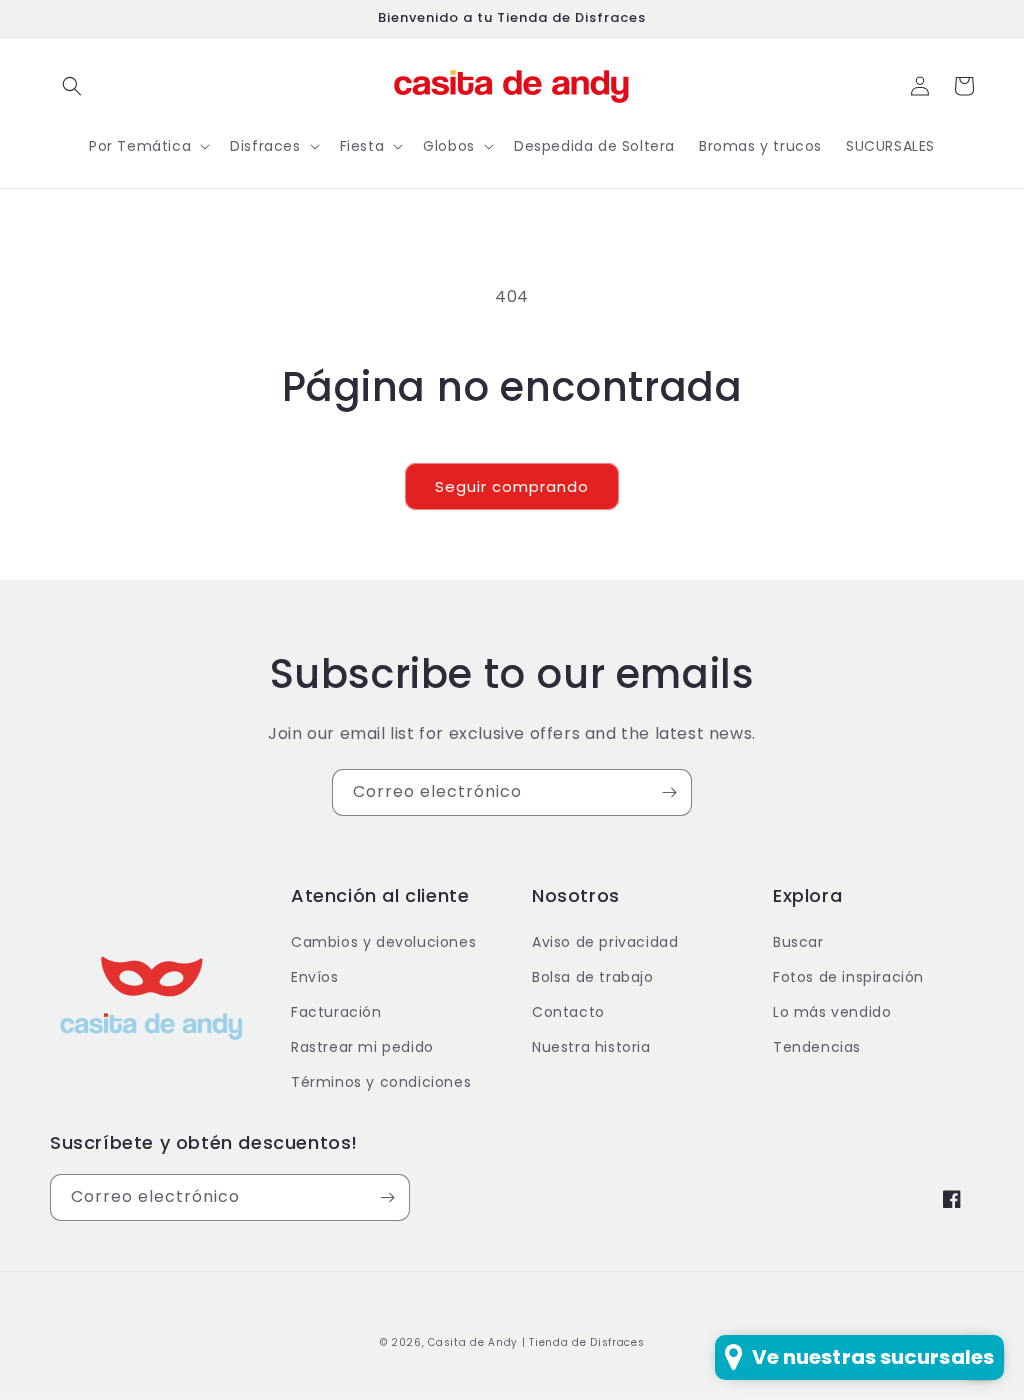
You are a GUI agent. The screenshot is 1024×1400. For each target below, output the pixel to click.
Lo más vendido (832, 1012)
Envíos (315, 977)
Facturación (336, 1012)
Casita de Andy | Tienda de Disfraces (536, 1342)
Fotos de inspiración (848, 977)
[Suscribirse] (669, 792)
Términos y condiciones (381, 1082)
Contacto (568, 1012)
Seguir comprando (512, 486)
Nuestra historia (591, 1047)
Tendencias (817, 1047)
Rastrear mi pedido (362, 1047)
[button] (72, 86)
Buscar (798, 942)
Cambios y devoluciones (383, 942)
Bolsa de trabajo (593, 977)
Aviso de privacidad (605, 942)
